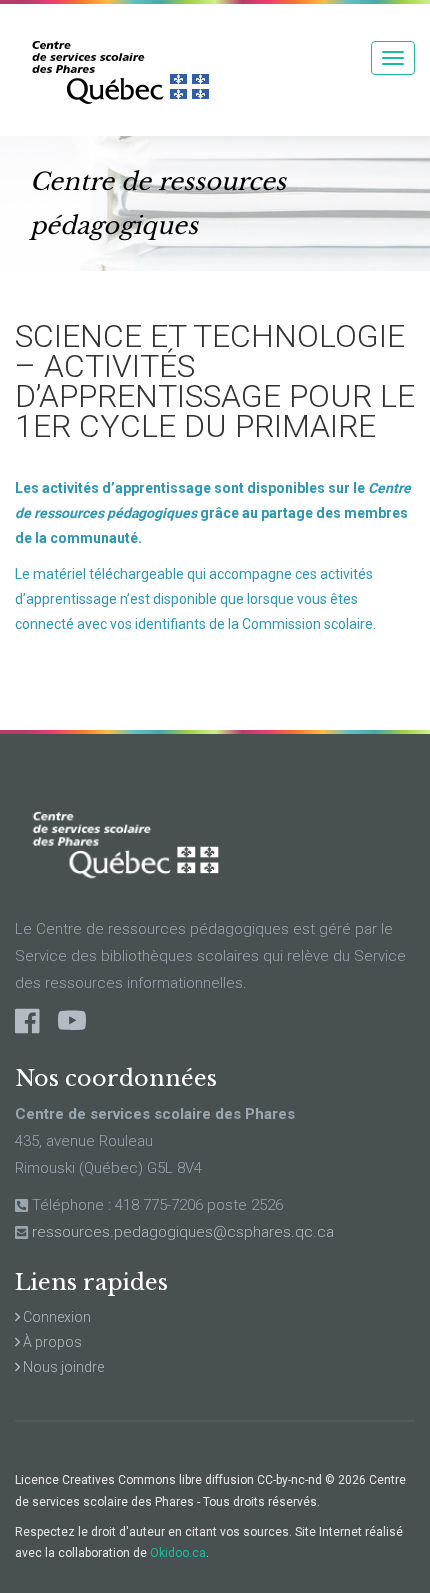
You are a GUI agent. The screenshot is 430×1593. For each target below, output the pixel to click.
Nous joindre (62, 1367)
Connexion (55, 1317)
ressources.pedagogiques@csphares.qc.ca (183, 1232)
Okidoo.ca (178, 1553)
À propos (51, 1342)
